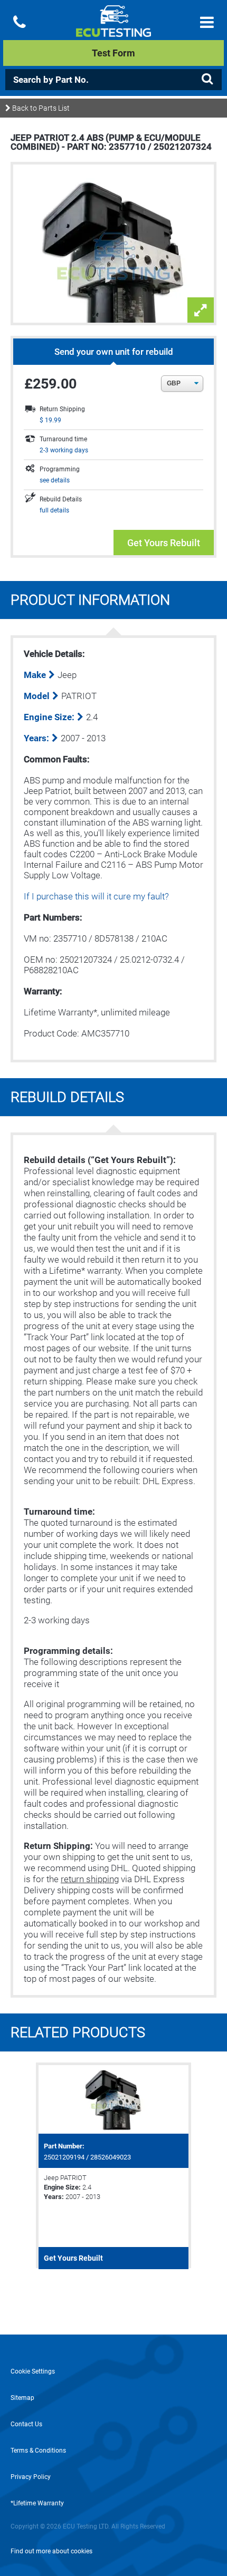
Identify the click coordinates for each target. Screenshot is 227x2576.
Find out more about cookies (51, 2551)
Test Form (113, 53)
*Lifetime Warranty (37, 2503)
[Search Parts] (207, 79)
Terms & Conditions (38, 2451)
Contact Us (26, 2424)
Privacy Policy (31, 2477)
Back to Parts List (40, 108)
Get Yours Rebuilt (164, 543)
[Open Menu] (207, 22)
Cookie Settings (33, 2371)
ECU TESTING (114, 30)
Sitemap (22, 2398)
